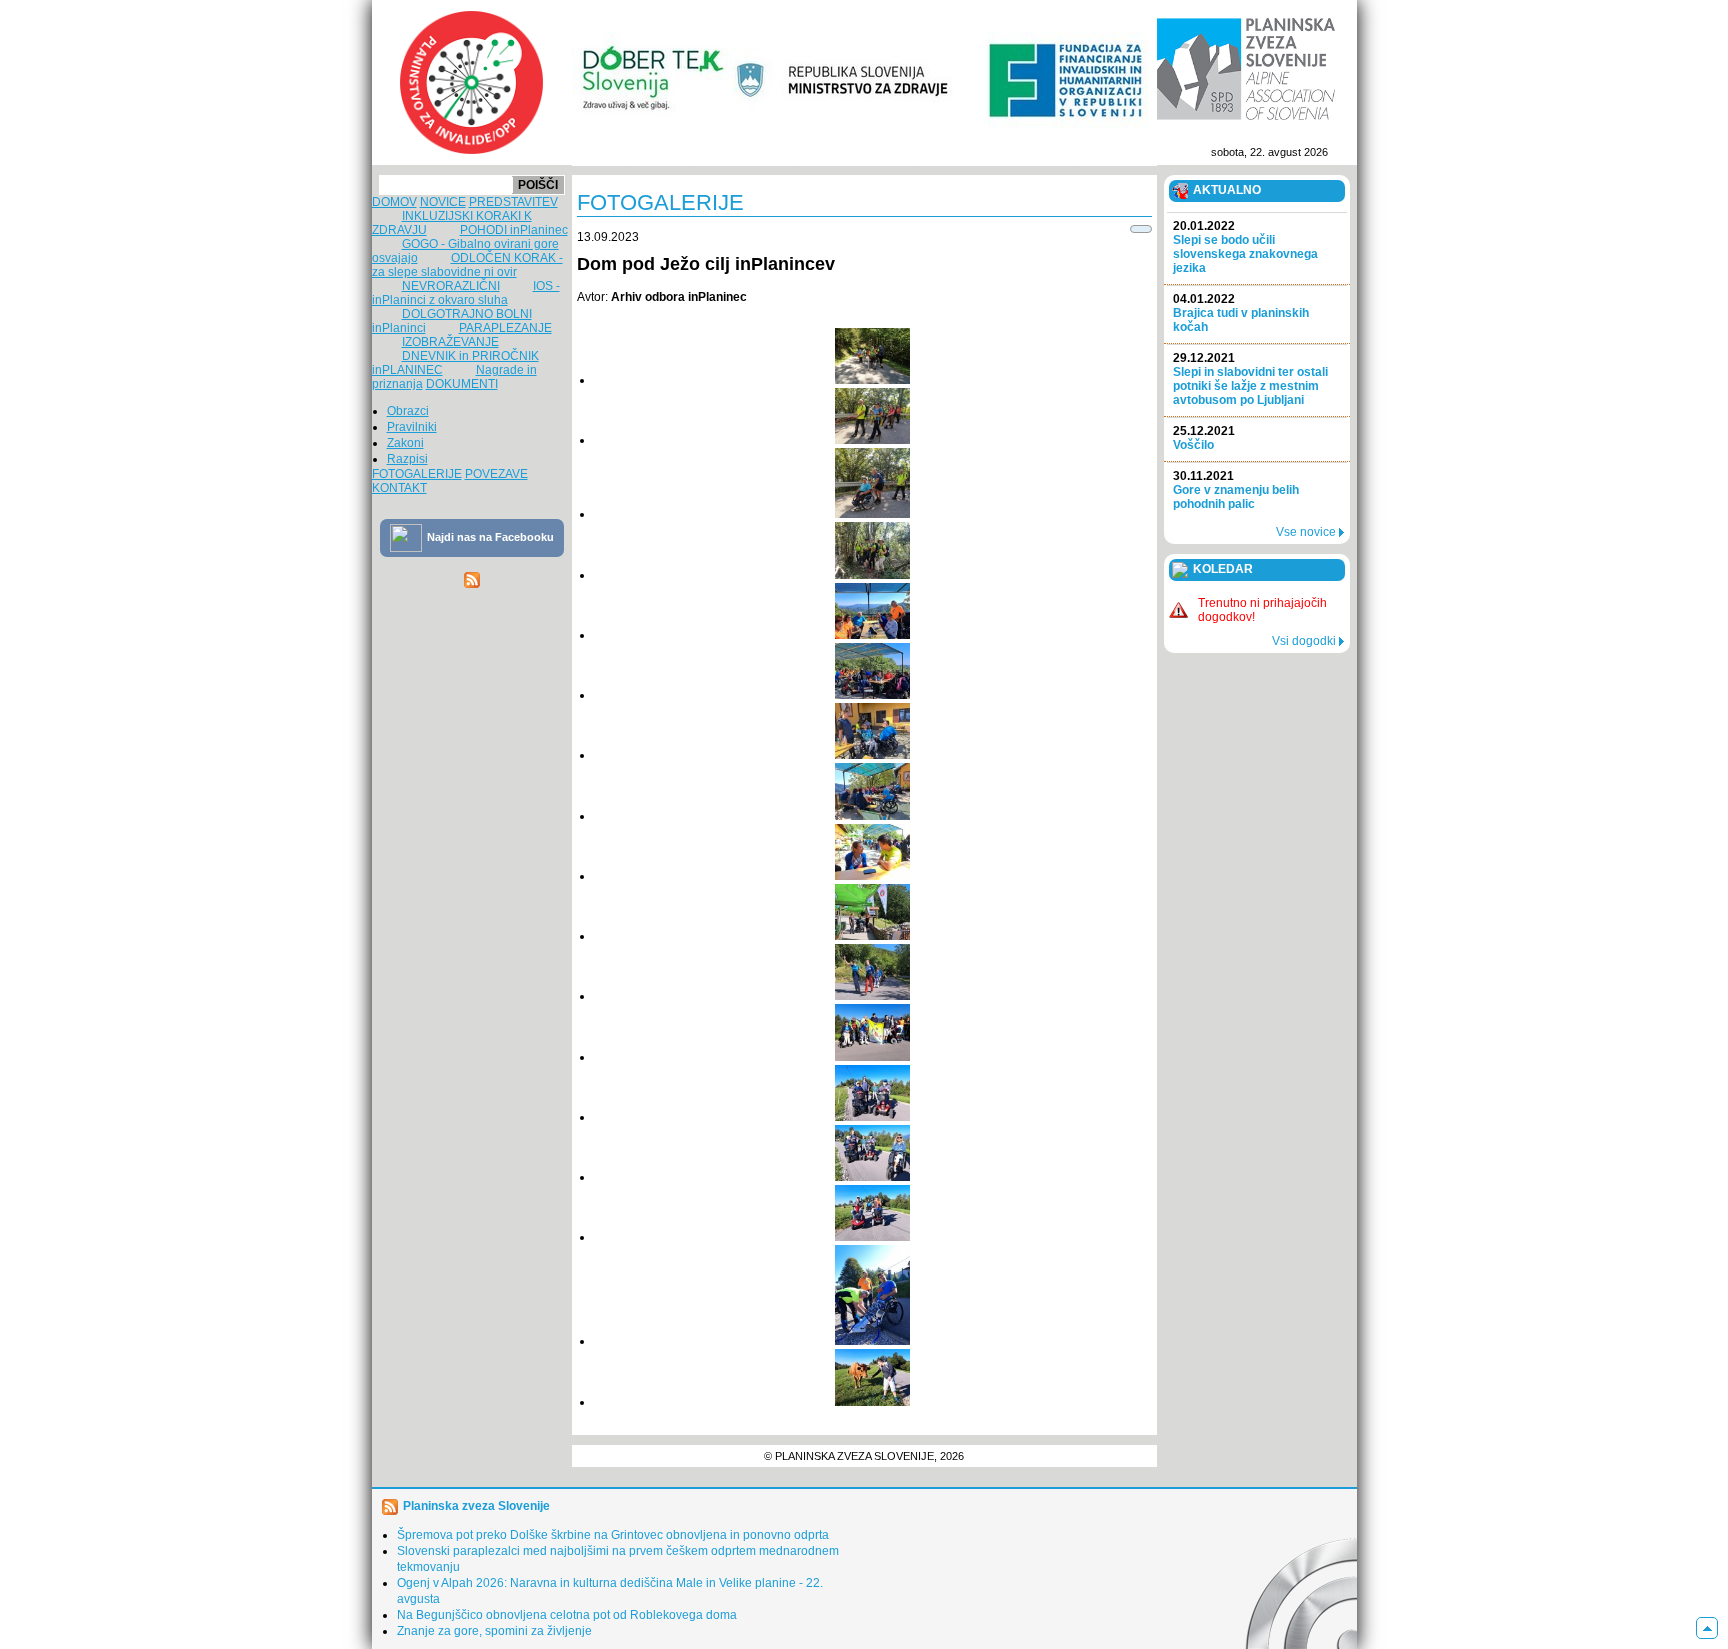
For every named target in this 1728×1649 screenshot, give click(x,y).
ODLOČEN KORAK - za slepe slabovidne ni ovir (467, 265)
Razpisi (407, 459)
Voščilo (1204, 438)
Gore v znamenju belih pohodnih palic (1236, 490)
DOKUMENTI (462, 384)
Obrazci (408, 411)
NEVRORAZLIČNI (451, 286)
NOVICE (443, 202)
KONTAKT (399, 488)
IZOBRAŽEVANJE (450, 342)
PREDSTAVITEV (513, 202)
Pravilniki (412, 427)
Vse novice (1307, 532)
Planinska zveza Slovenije (476, 1506)
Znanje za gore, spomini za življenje (494, 1631)
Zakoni (405, 443)
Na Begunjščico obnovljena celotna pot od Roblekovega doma (567, 1615)
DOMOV (394, 202)
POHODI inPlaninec (514, 230)
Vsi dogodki (1305, 641)
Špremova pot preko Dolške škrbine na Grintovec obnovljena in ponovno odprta (613, 1535)
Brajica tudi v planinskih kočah (1241, 313)
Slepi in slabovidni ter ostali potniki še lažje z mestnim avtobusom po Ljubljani (1250, 379)
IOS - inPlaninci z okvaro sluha (466, 293)
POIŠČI (538, 185)
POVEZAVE (496, 474)
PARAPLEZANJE (505, 328)
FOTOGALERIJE (417, 474)
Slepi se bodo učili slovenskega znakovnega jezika (1245, 247)
